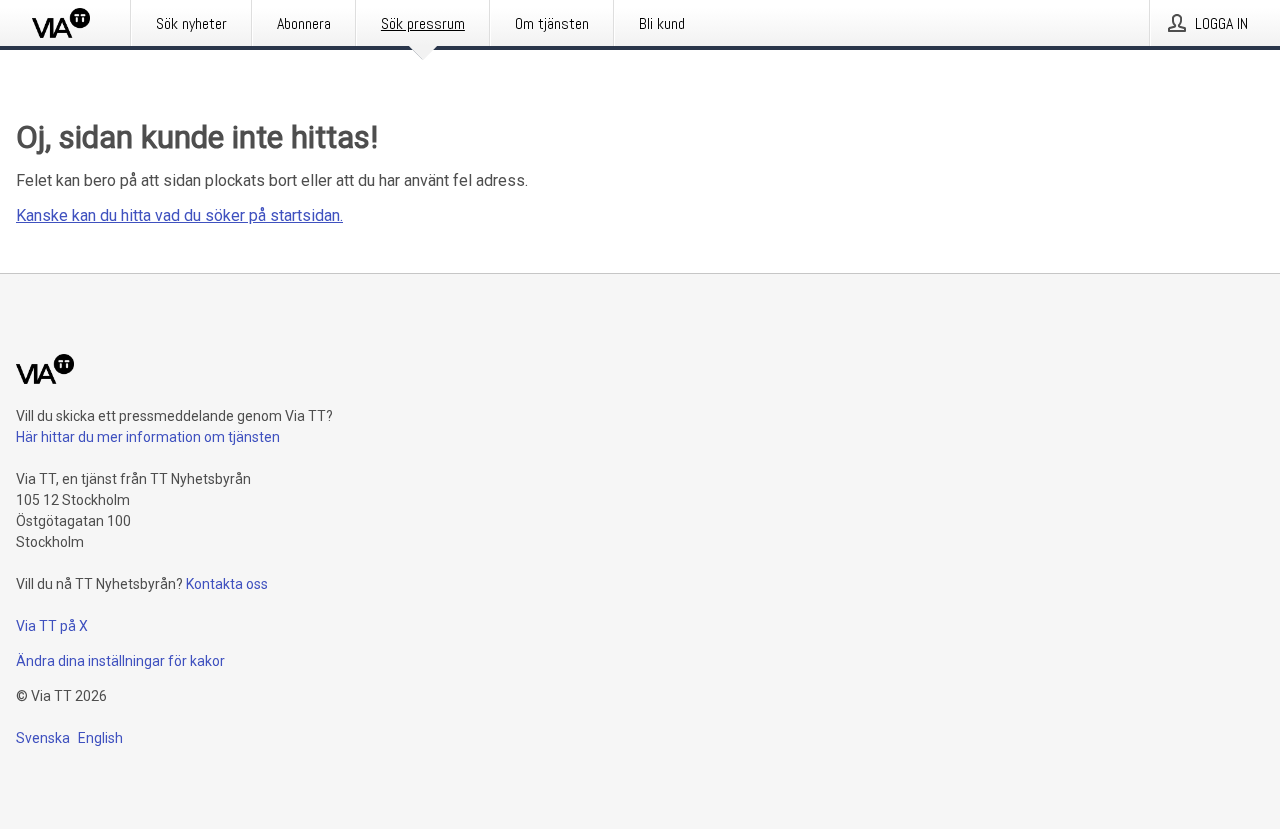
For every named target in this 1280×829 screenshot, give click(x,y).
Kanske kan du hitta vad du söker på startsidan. (179, 215)
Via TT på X (52, 626)
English (100, 738)
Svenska (43, 738)
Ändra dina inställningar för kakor (120, 661)
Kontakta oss (227, 584)
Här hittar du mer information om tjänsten (148, 437)
